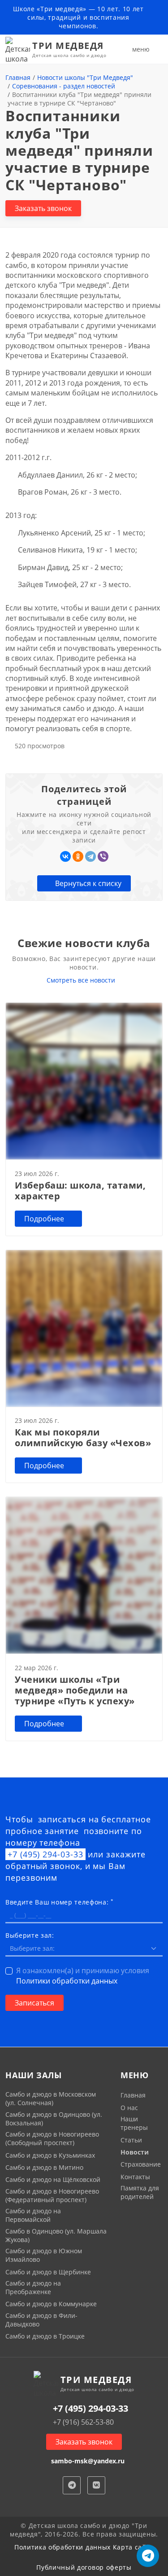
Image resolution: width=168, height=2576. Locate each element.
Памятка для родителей (140, 2192)
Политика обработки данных (62, 2547)
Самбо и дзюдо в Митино (44, 2167)
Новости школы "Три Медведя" (85, 77)
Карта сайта (133, 2547)
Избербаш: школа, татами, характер (80, 1191)
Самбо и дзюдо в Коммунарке (51, 2304)
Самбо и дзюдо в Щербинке (48, 2272)
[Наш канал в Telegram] (72, 2485)
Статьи (131, 2140)
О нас (129, 2108)
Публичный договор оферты (84, 2567)
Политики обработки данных (67, 1981)
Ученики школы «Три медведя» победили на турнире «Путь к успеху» (75, 1690)
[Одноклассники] (78, 856)
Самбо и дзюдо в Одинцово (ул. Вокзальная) (54, 2119)
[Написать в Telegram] (148, 2556)
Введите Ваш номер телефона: (60, 1902)
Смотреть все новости (82, 980)
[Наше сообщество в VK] (96, 2485)
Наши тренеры (134, 2123)
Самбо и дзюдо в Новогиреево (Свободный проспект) (52, 2138)
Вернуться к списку (87, 883)
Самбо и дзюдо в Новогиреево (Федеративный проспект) (52, 2195)
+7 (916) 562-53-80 (83, 2422)
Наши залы (34, 2075)
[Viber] (103, 856)
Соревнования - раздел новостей (64, 86)
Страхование (141, 2164)
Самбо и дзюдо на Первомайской (33, 2215)
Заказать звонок (43, 208)
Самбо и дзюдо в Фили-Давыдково (41, 2320)
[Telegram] (90, 856)
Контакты (135, 2177)
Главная (18, 77)
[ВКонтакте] (65, 856)
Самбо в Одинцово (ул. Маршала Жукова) (56, 2235)
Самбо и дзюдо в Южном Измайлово (44, 2255)
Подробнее (45, 1219)
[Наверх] (15, 2561)
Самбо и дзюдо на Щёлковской (53, 2179)
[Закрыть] (162, 17)
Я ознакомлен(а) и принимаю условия (83, 1975)
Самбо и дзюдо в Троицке (45, 2336)
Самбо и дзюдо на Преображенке (33, 2287)
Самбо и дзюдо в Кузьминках (50, 2155)
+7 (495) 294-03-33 (45, 1854)
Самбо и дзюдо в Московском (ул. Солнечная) (51, 2098)
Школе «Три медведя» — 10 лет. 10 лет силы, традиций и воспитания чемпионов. (78, 17)
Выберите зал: (30, 1935)
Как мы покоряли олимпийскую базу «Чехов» (83, 1437)
